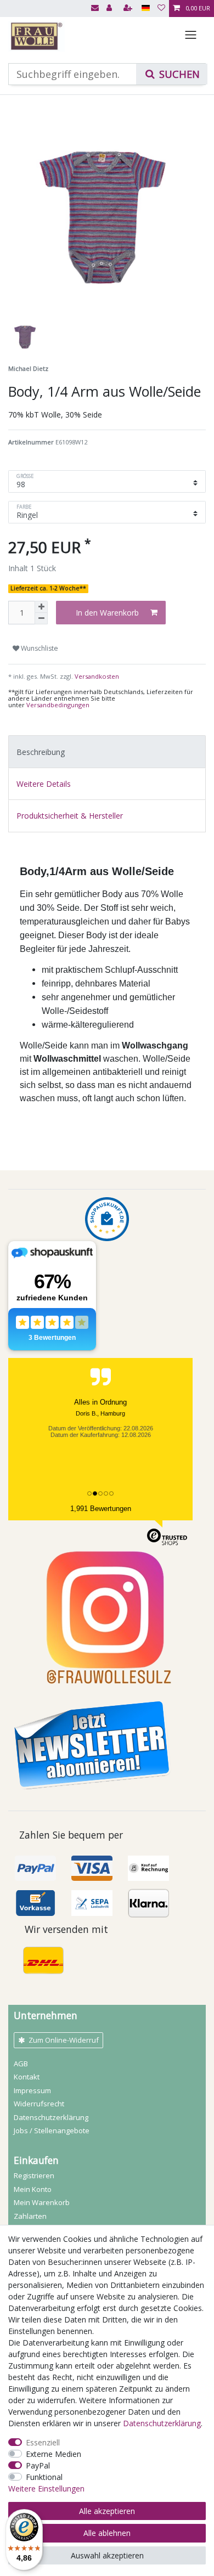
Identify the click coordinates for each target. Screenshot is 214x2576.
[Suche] (172, 74)
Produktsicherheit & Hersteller (70, 816)
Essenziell (43, 2442)
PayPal (38, 2465)
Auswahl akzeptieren (107, 2555)
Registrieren (34, 2175)
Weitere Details (44, 784)
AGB (21, 2064)
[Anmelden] (110, 9)
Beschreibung (41, 752)
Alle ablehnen (107, 2533)
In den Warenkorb (107, 613)
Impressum (32, 2090)
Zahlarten (30, 2216)
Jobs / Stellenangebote (52, 2130)
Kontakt (27, 2077)
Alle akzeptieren (107, 2511)
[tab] (107, 751)
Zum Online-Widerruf (64, 2040)
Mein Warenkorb (42, 2202)
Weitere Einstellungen (46, 2488)
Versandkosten (96, 676)
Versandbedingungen (58, 705)
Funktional (44, 2477)
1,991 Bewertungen (101, 1509)
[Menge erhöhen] (41, 607)
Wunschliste (39, 648)
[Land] (146, 9)
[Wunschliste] (161, 9)
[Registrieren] (129, 9)
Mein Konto (33, 2189)
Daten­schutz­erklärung (51, 2117)
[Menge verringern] (41, 619)
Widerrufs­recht (39, 2104)
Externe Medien (54, 2454)
